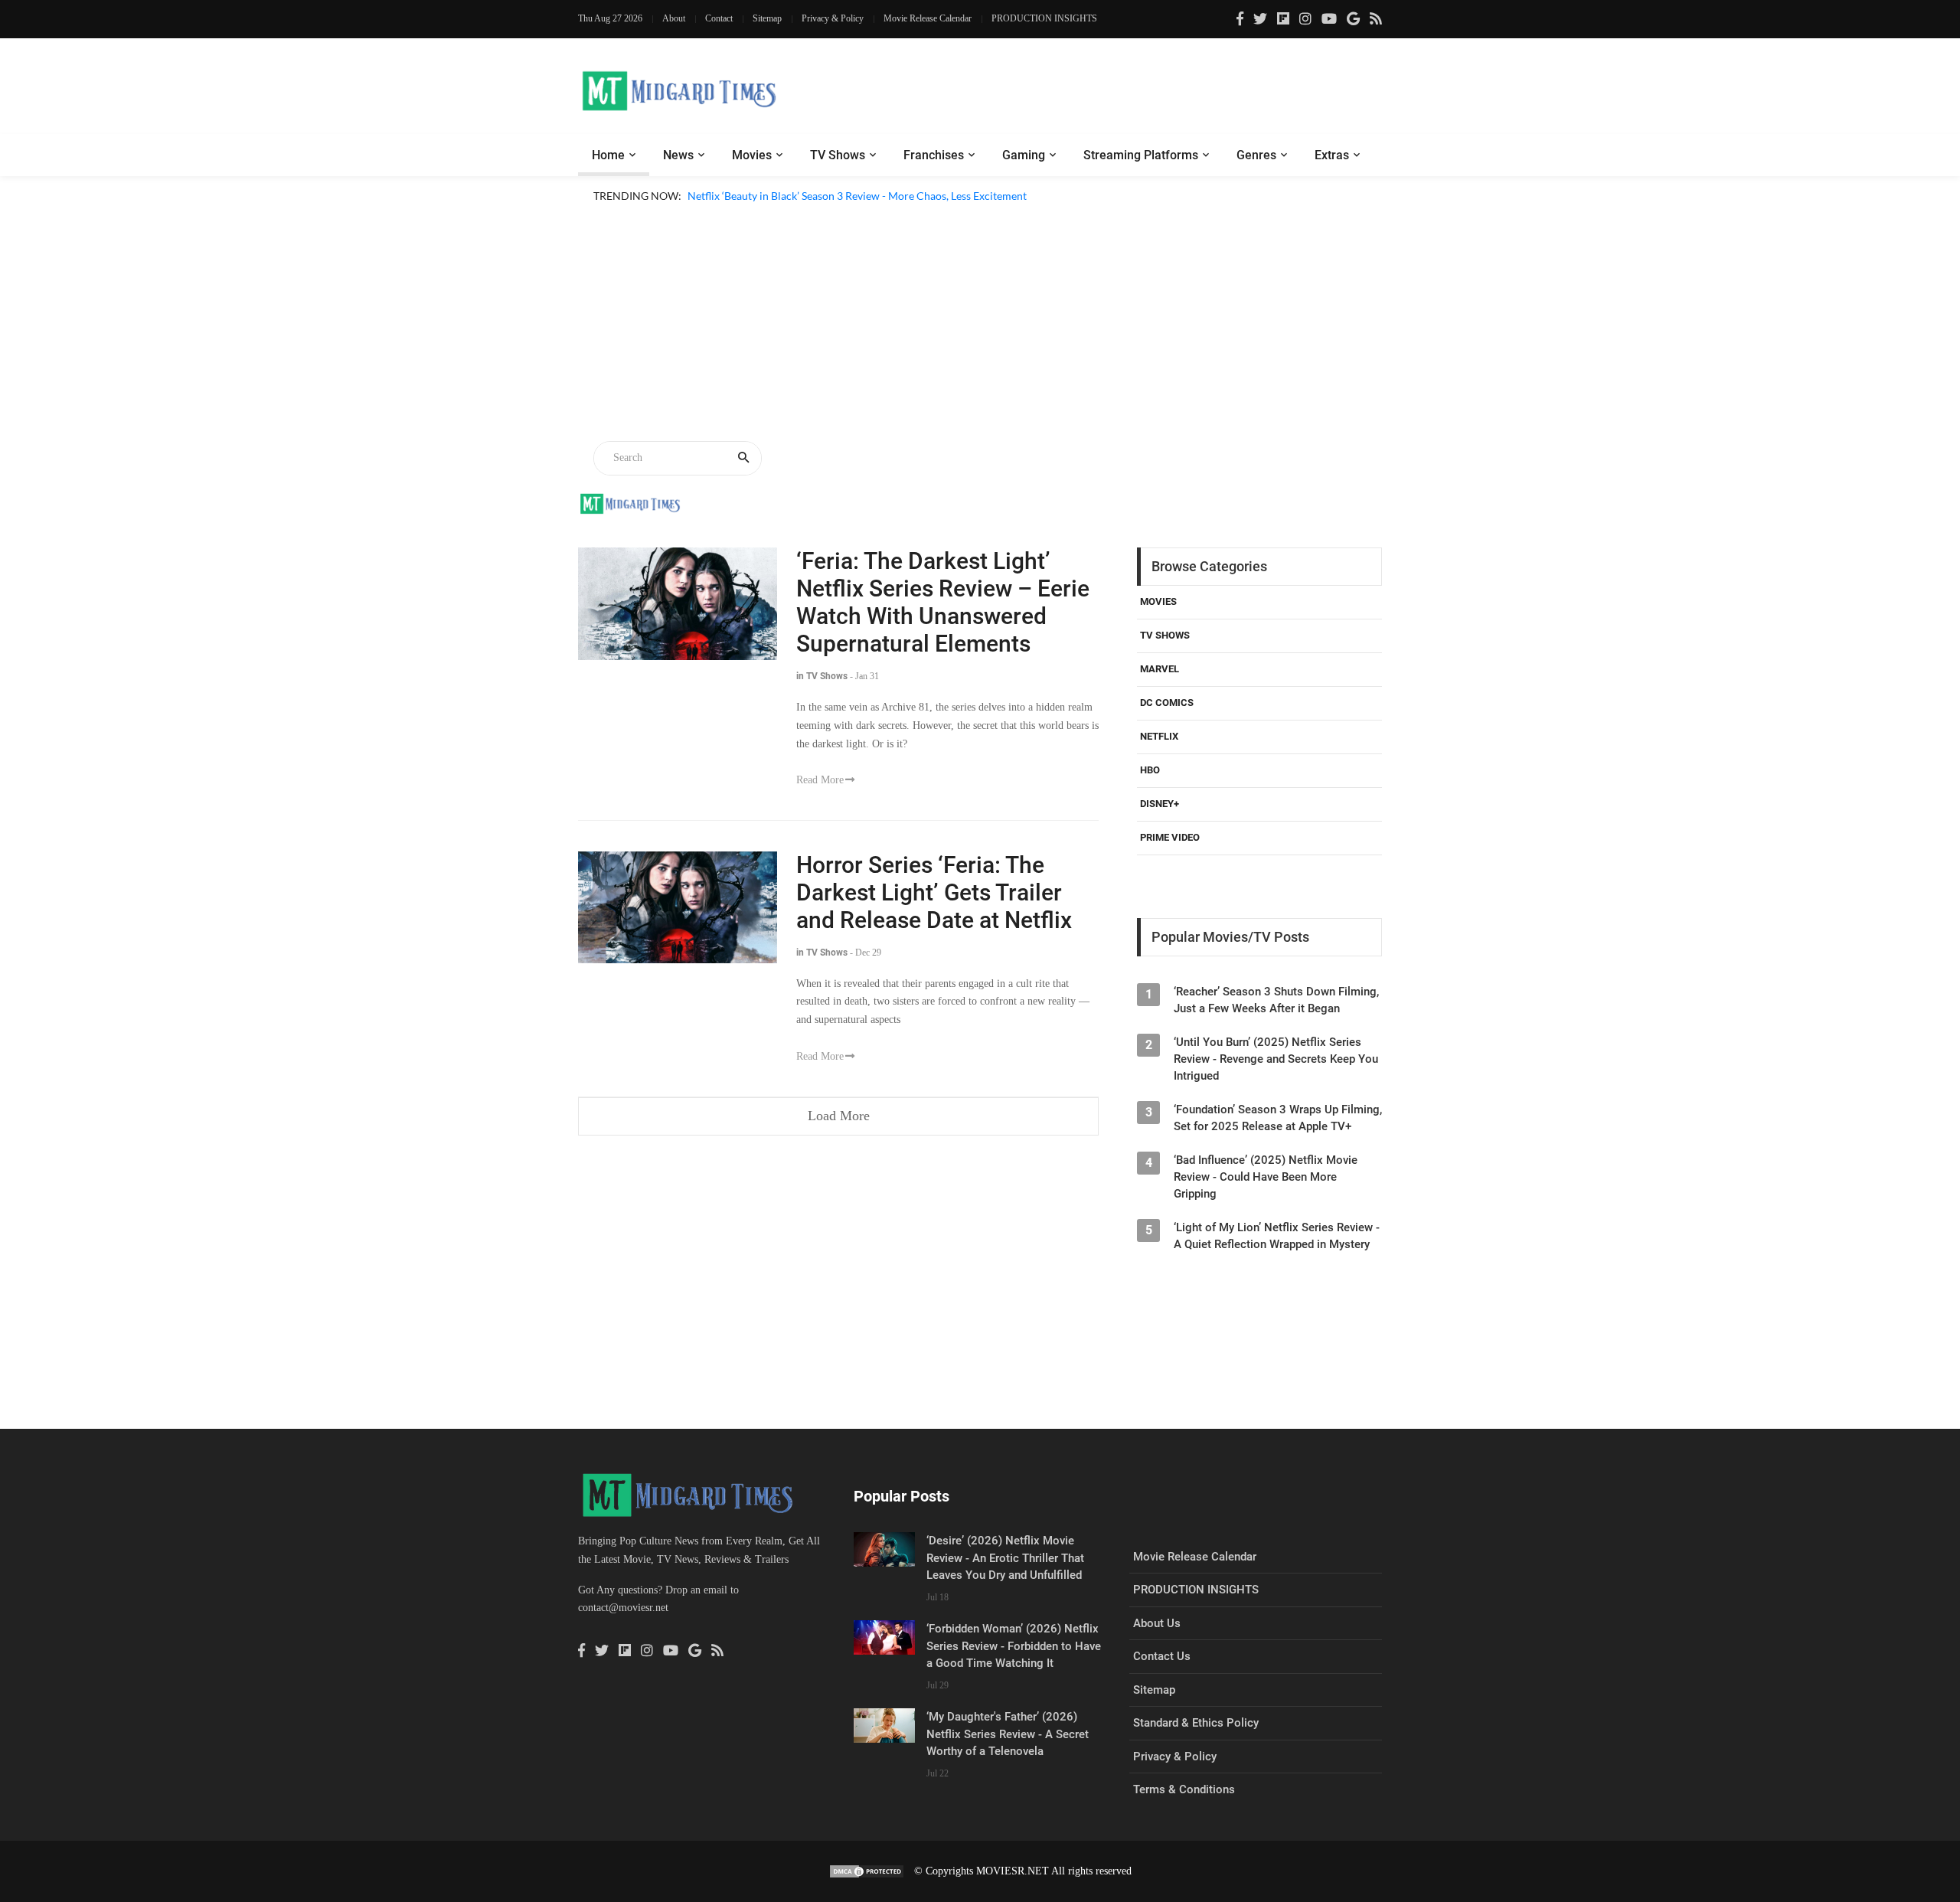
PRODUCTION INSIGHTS (1044, 18)
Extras (1332, 155)
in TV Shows (822, 676)
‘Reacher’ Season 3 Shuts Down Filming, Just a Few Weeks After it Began (1276, 1000)
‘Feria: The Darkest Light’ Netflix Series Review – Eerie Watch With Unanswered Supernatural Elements (943, 602)
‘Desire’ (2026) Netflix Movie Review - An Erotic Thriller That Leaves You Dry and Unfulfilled (1005, 1558)
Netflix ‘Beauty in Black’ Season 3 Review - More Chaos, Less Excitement (857, 196)
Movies (752, 155)
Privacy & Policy (833, 18)
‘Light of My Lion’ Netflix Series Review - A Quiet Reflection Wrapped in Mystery (1277, 1236)
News (678, 155)
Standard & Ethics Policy (1196, 1723)
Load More (839, 1116)
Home (608, 155)
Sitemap (767, 18)
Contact (719, 18)
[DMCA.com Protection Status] (867, 1871)
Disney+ (1160, 804)
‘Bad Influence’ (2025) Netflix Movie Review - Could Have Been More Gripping (1266, 1177)
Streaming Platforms (1141, 155)
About (674, 18)
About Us (1157, 1623)
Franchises (934, 155)
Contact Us (1162, 1656)
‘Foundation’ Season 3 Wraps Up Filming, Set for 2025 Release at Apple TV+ (1278, 1118)
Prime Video (1170, 837)
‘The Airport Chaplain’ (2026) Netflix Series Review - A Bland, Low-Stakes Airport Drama (896, 214)
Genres (1256, 155)
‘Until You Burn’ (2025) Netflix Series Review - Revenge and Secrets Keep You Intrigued (1276, 1059)
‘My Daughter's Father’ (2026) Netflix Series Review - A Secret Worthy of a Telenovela (1008, 1734)
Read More (820, 780)
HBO (1150, 770)
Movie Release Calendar (928, 18)
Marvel (1160, 669)
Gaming (1024, 155)
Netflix (1159, 736)
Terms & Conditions (1184, 1789)
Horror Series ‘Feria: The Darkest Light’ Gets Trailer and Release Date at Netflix (934, 892)
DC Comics (1167, 703)
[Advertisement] (980, 325)
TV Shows (838, 155)
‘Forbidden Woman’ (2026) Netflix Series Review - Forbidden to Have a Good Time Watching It (1014, 1646)
